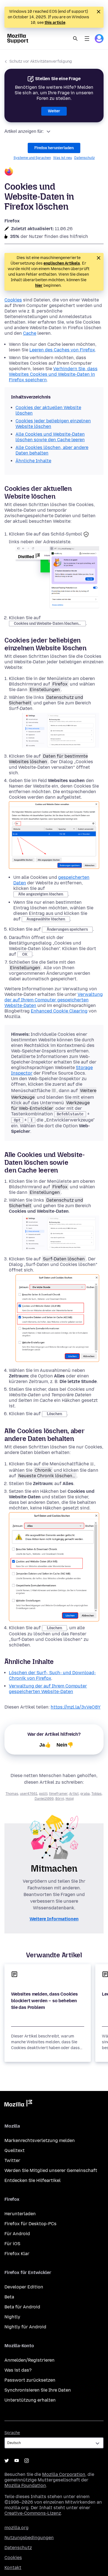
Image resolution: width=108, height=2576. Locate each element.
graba (85, 1794)
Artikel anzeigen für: (24, 131)
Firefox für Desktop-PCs (30, 2224)
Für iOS (12, 2244)
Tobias (97, 1794)
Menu (87, 39)
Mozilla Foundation (25, 2485)
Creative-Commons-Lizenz (33, 2513)
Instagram (27, 2461)
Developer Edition (24, 2287)
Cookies (13, 300)
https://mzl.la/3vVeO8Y (76, 1707)
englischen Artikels (62, 263)
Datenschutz (84, 158)
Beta (9, 2297)
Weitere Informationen (54, 1919)
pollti (43, 1794)
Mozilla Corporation (64, 2474)
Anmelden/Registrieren (29, 2360)
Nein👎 (65, 1745)
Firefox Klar (17, 2254)
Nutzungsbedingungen (29, 2538)
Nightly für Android (25, 2327)
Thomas (12, 1794)
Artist (74, 1794)
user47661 (29, 1794)
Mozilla (18, 2104)
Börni (60, 1799)
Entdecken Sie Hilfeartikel (33, 2180)
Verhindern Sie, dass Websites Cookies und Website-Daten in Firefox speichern (53, 374)
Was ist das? (18, 2370)
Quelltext (15, 2150)
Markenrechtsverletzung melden (40, 2140)
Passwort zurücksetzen (30, 2380)
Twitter (12, 2160)
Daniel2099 (44, 1799)
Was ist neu (63, 158)
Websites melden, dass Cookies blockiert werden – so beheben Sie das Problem (44, 2001)
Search (75, 39)
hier (39, 285)
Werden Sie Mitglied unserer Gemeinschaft (51, 2170)
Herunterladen (20, 2214)
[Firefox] (54, 172)
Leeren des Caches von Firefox (62, 350)
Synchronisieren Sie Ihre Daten (38, 2390)
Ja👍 (45, 1745)
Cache (30, 333)
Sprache (12, 2433)
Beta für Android (22, 2307)
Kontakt (13, 2568)
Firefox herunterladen (54, 148)
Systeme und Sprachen (32, 158)
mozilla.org (16, 2528)
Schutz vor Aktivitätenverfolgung (41, 61)
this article (55, 23)
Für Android (17, 2234)
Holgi (70, 1799)
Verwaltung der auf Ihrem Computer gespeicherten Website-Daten (54, 1000)
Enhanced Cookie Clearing (59, 1011)
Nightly (12, 2317)
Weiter (54, 111)
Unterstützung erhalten (30, 2400)
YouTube (17, 2461)
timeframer (58, 1794)
